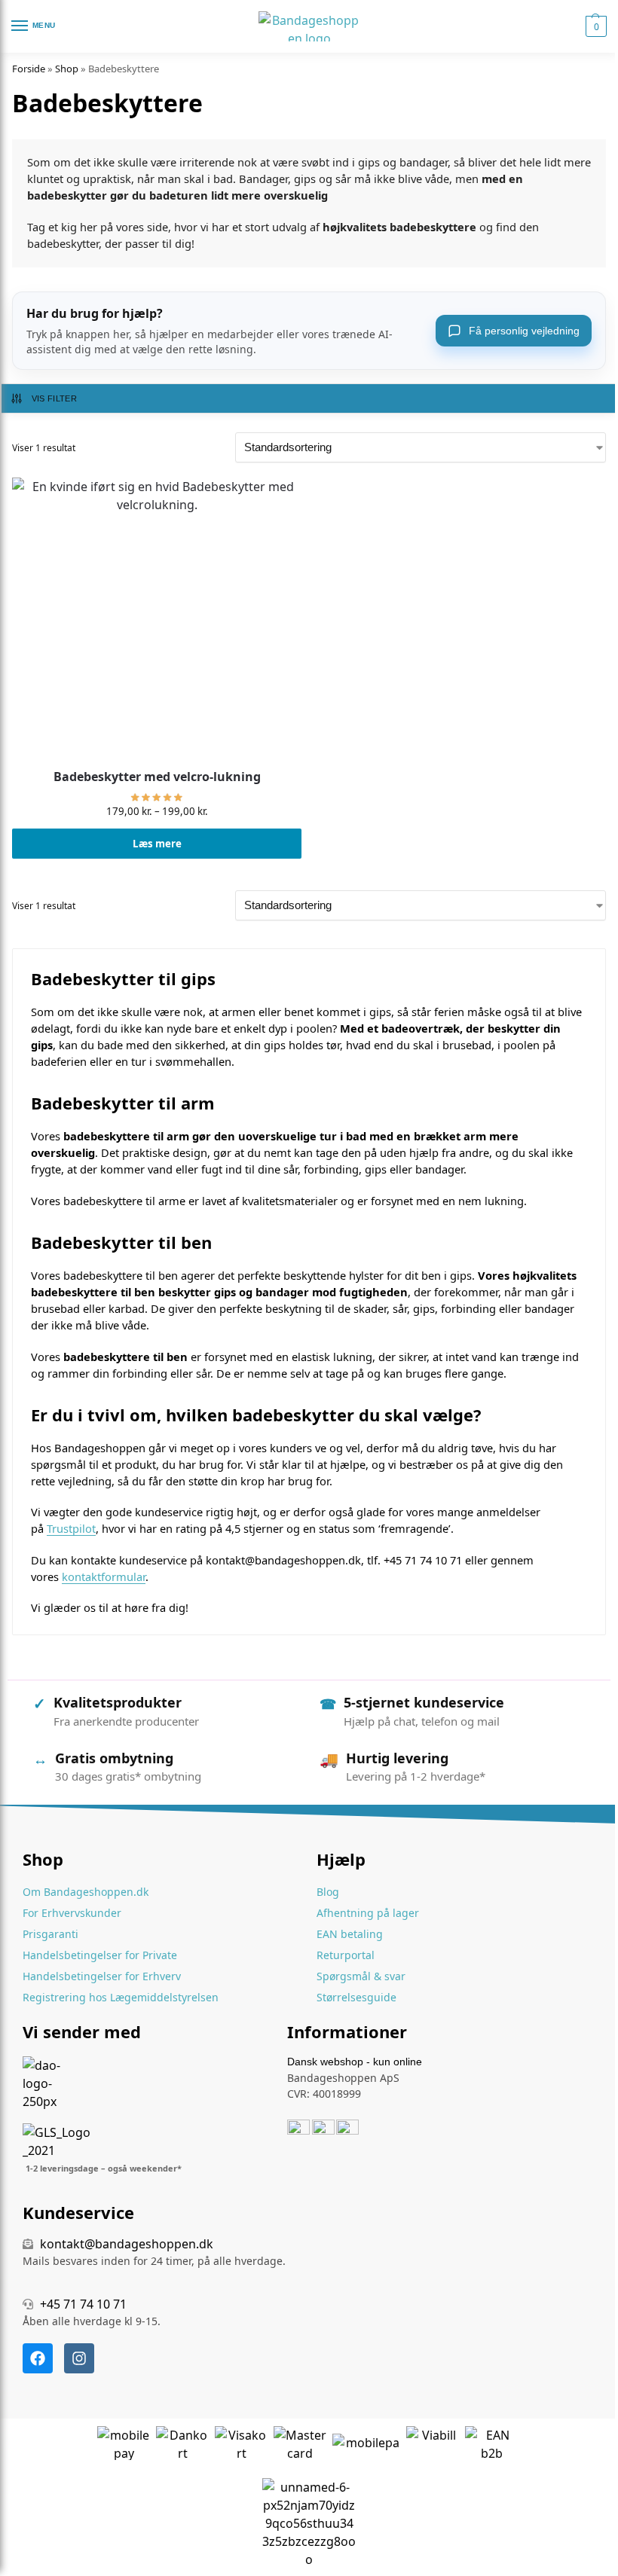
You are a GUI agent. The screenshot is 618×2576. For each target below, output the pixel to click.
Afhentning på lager (368, 1913)
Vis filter (54, 398)
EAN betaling (350, 1934)
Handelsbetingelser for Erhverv (102, 1976)
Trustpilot (71, 1528)
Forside (29, 69)
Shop (67, 69)
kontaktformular (104, 1576)
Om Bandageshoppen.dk (86, 1892)
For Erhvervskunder (72, 1913)
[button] (594, 26)
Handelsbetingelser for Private (100, 1955)
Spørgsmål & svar (361, 1976)
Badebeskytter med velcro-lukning (157, 777)
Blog (328, 1892)
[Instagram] (79, 2358)
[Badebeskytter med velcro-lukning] (157, 622)
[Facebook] (38, 2358)
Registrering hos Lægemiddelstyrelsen (121, 1997)
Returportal (346, 1955)
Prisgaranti (50, 1934)
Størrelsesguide (356, 1997)
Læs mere (157, 844)
